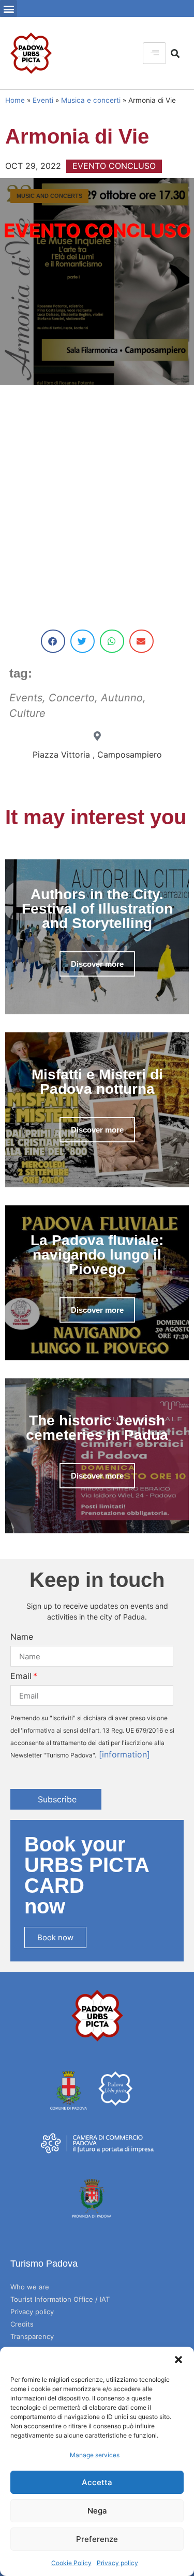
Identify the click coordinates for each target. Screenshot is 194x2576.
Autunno (122, 698)
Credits (22, 2324)
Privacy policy (117, 2563)
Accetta (97, 2482)
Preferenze (97, 2539)
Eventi (43, 100)
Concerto (72, 698)
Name (22, 1637)
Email (21, 1676)
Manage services (95, 2455)
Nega (97, 2511)
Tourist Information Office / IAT (60, 2299)
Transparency (32, 2336)
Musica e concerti (91, 100)
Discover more (97, 964)
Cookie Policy (71, 2563)
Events (26, 698)
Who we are (30, 2287)
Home (15, 100)
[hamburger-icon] (154, 53)
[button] (178, 2360)
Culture (27, 713)
